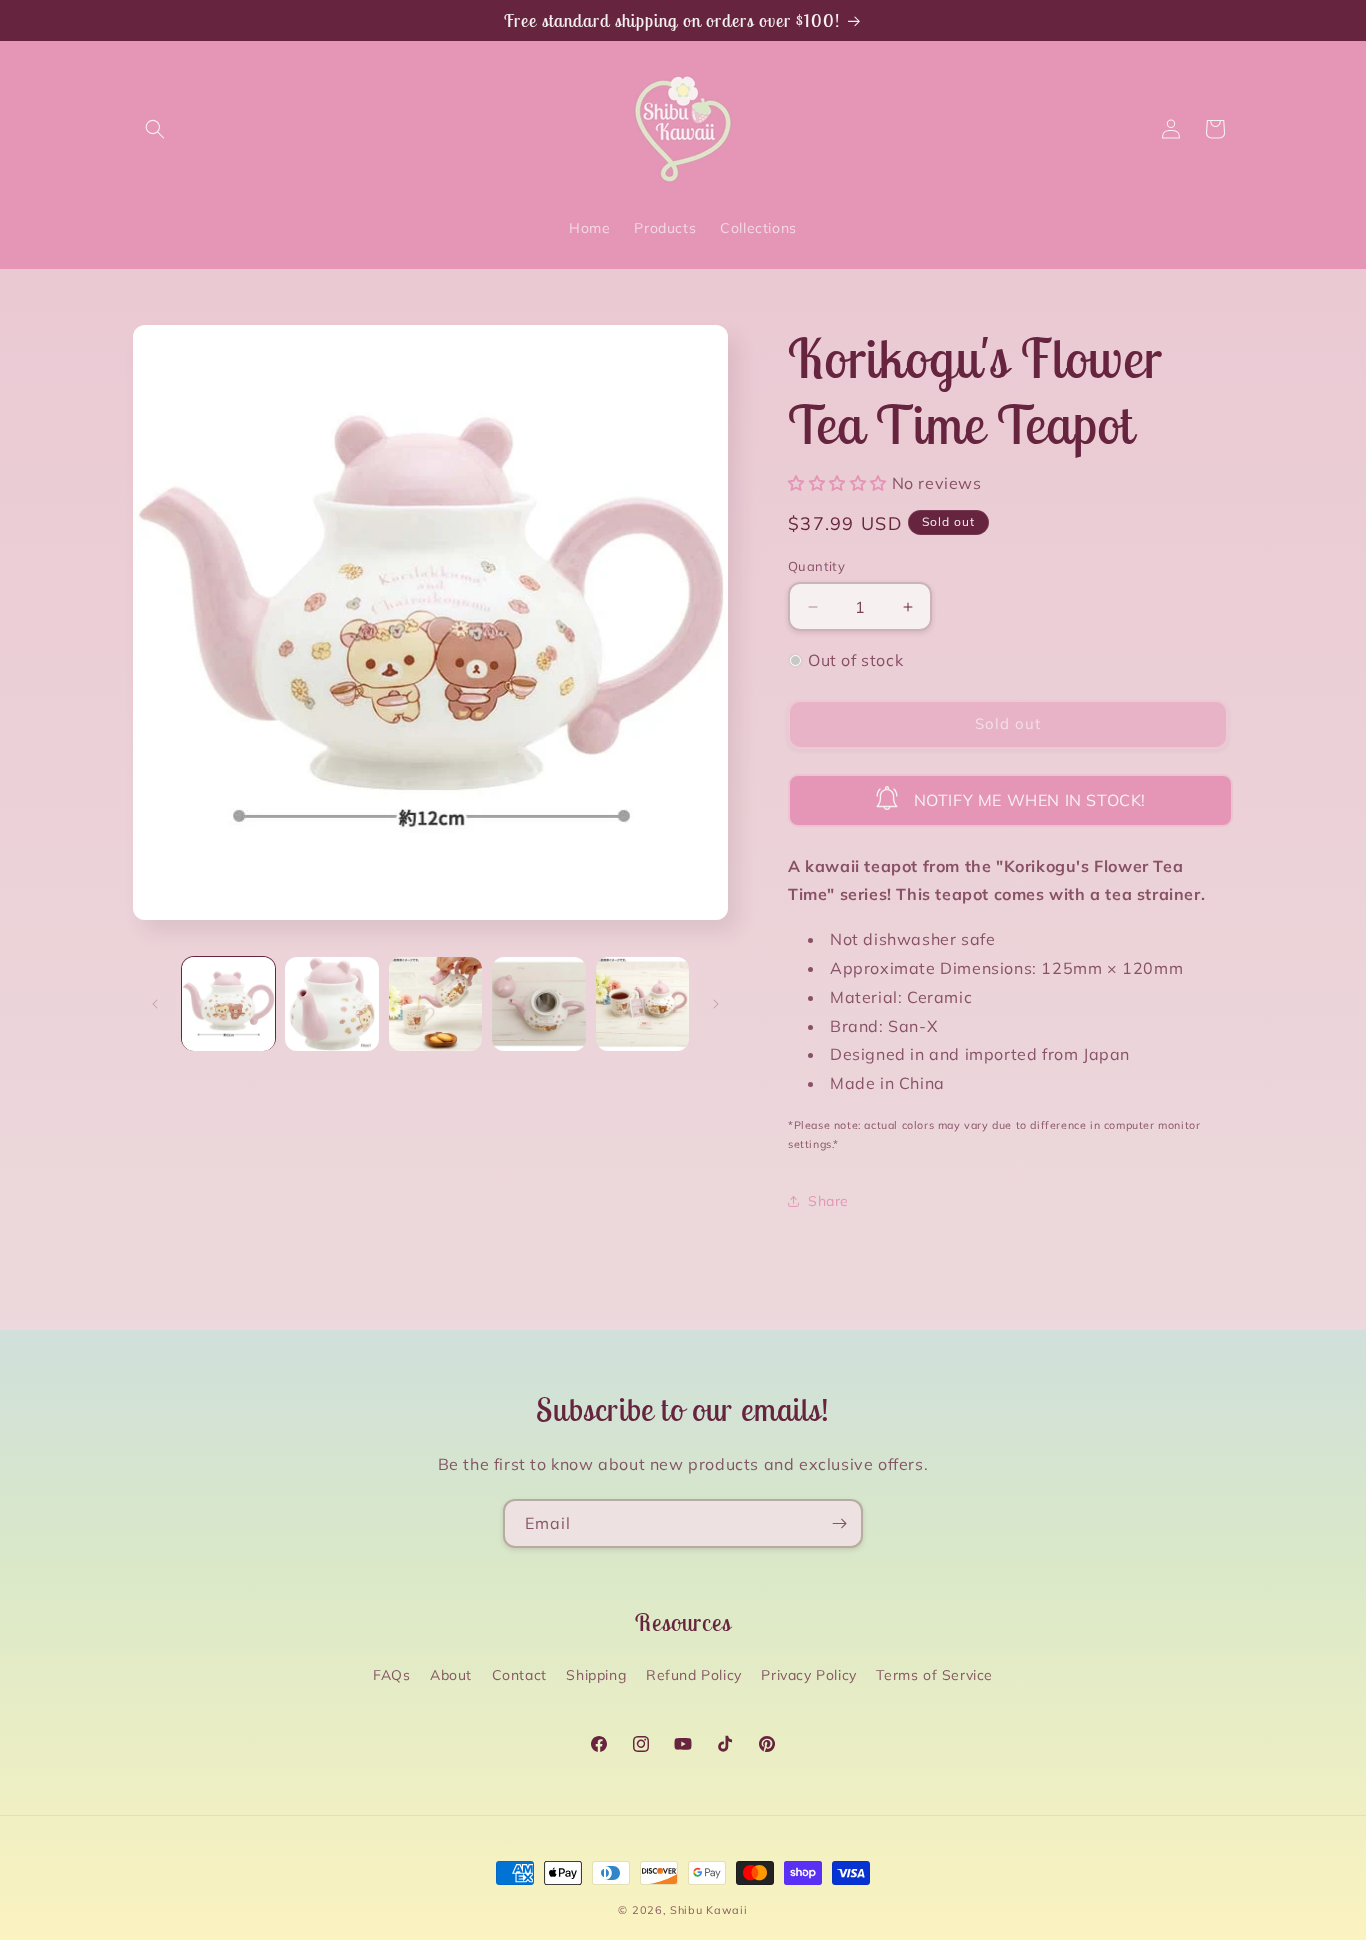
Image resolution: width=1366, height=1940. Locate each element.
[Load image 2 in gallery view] (331, 1003)
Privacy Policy (808, 1675)
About (451, 1675)
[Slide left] (155, 1004)
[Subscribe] (839, 1523)
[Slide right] (716, 1004)
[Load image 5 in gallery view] (642, 1003)
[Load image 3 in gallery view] (435, 1003)
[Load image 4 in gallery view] (538, 1003)
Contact (519, 1675)
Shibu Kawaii (708, 1910)
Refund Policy (694, 1675)
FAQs (391, 1675)
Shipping (596, 1675)
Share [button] (828, 1201)
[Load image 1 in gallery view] (228, 1003)
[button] (155, 129)
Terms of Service (934, 1675)
